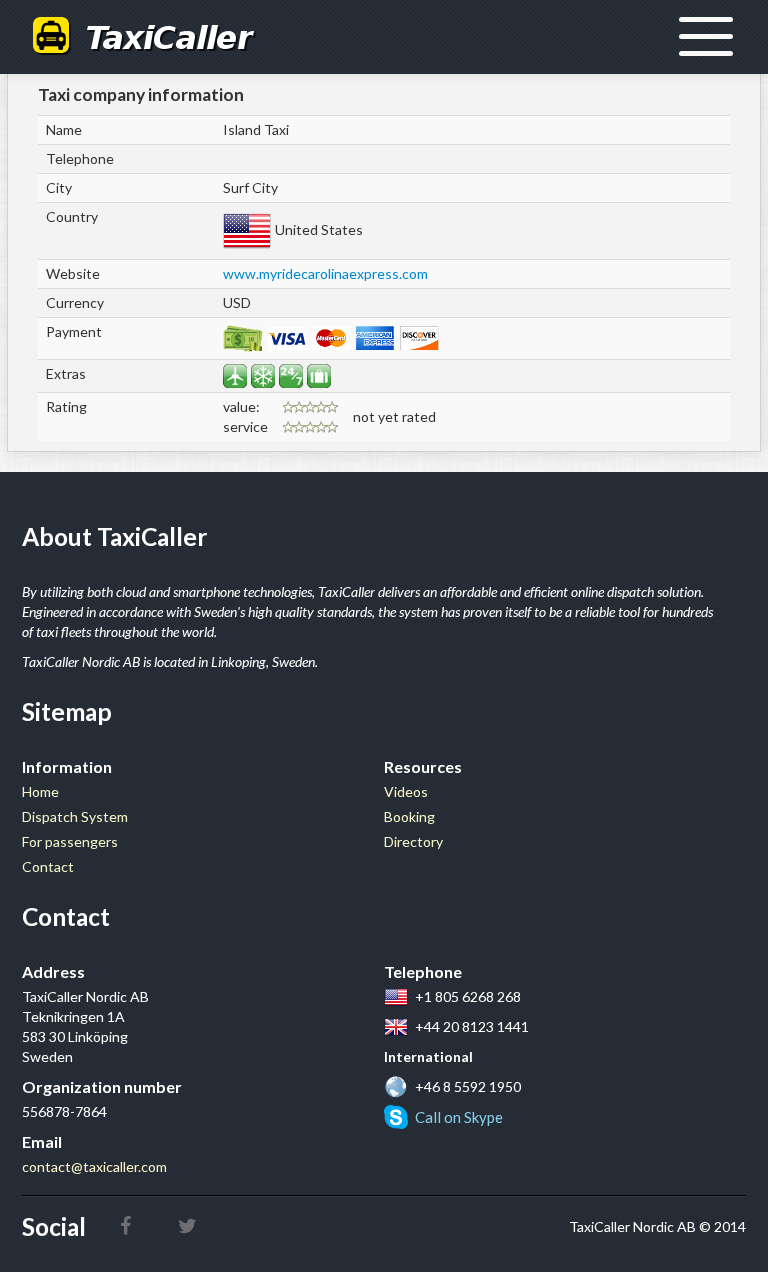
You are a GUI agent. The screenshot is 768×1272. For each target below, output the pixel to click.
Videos (406, 791)
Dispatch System (75, 816)
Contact (48, 866)
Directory (413, 841)
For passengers (70, 841)
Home (40, 791)
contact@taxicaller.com (94, 1166)
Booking (409, 816)
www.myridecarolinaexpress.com (325, 273)
